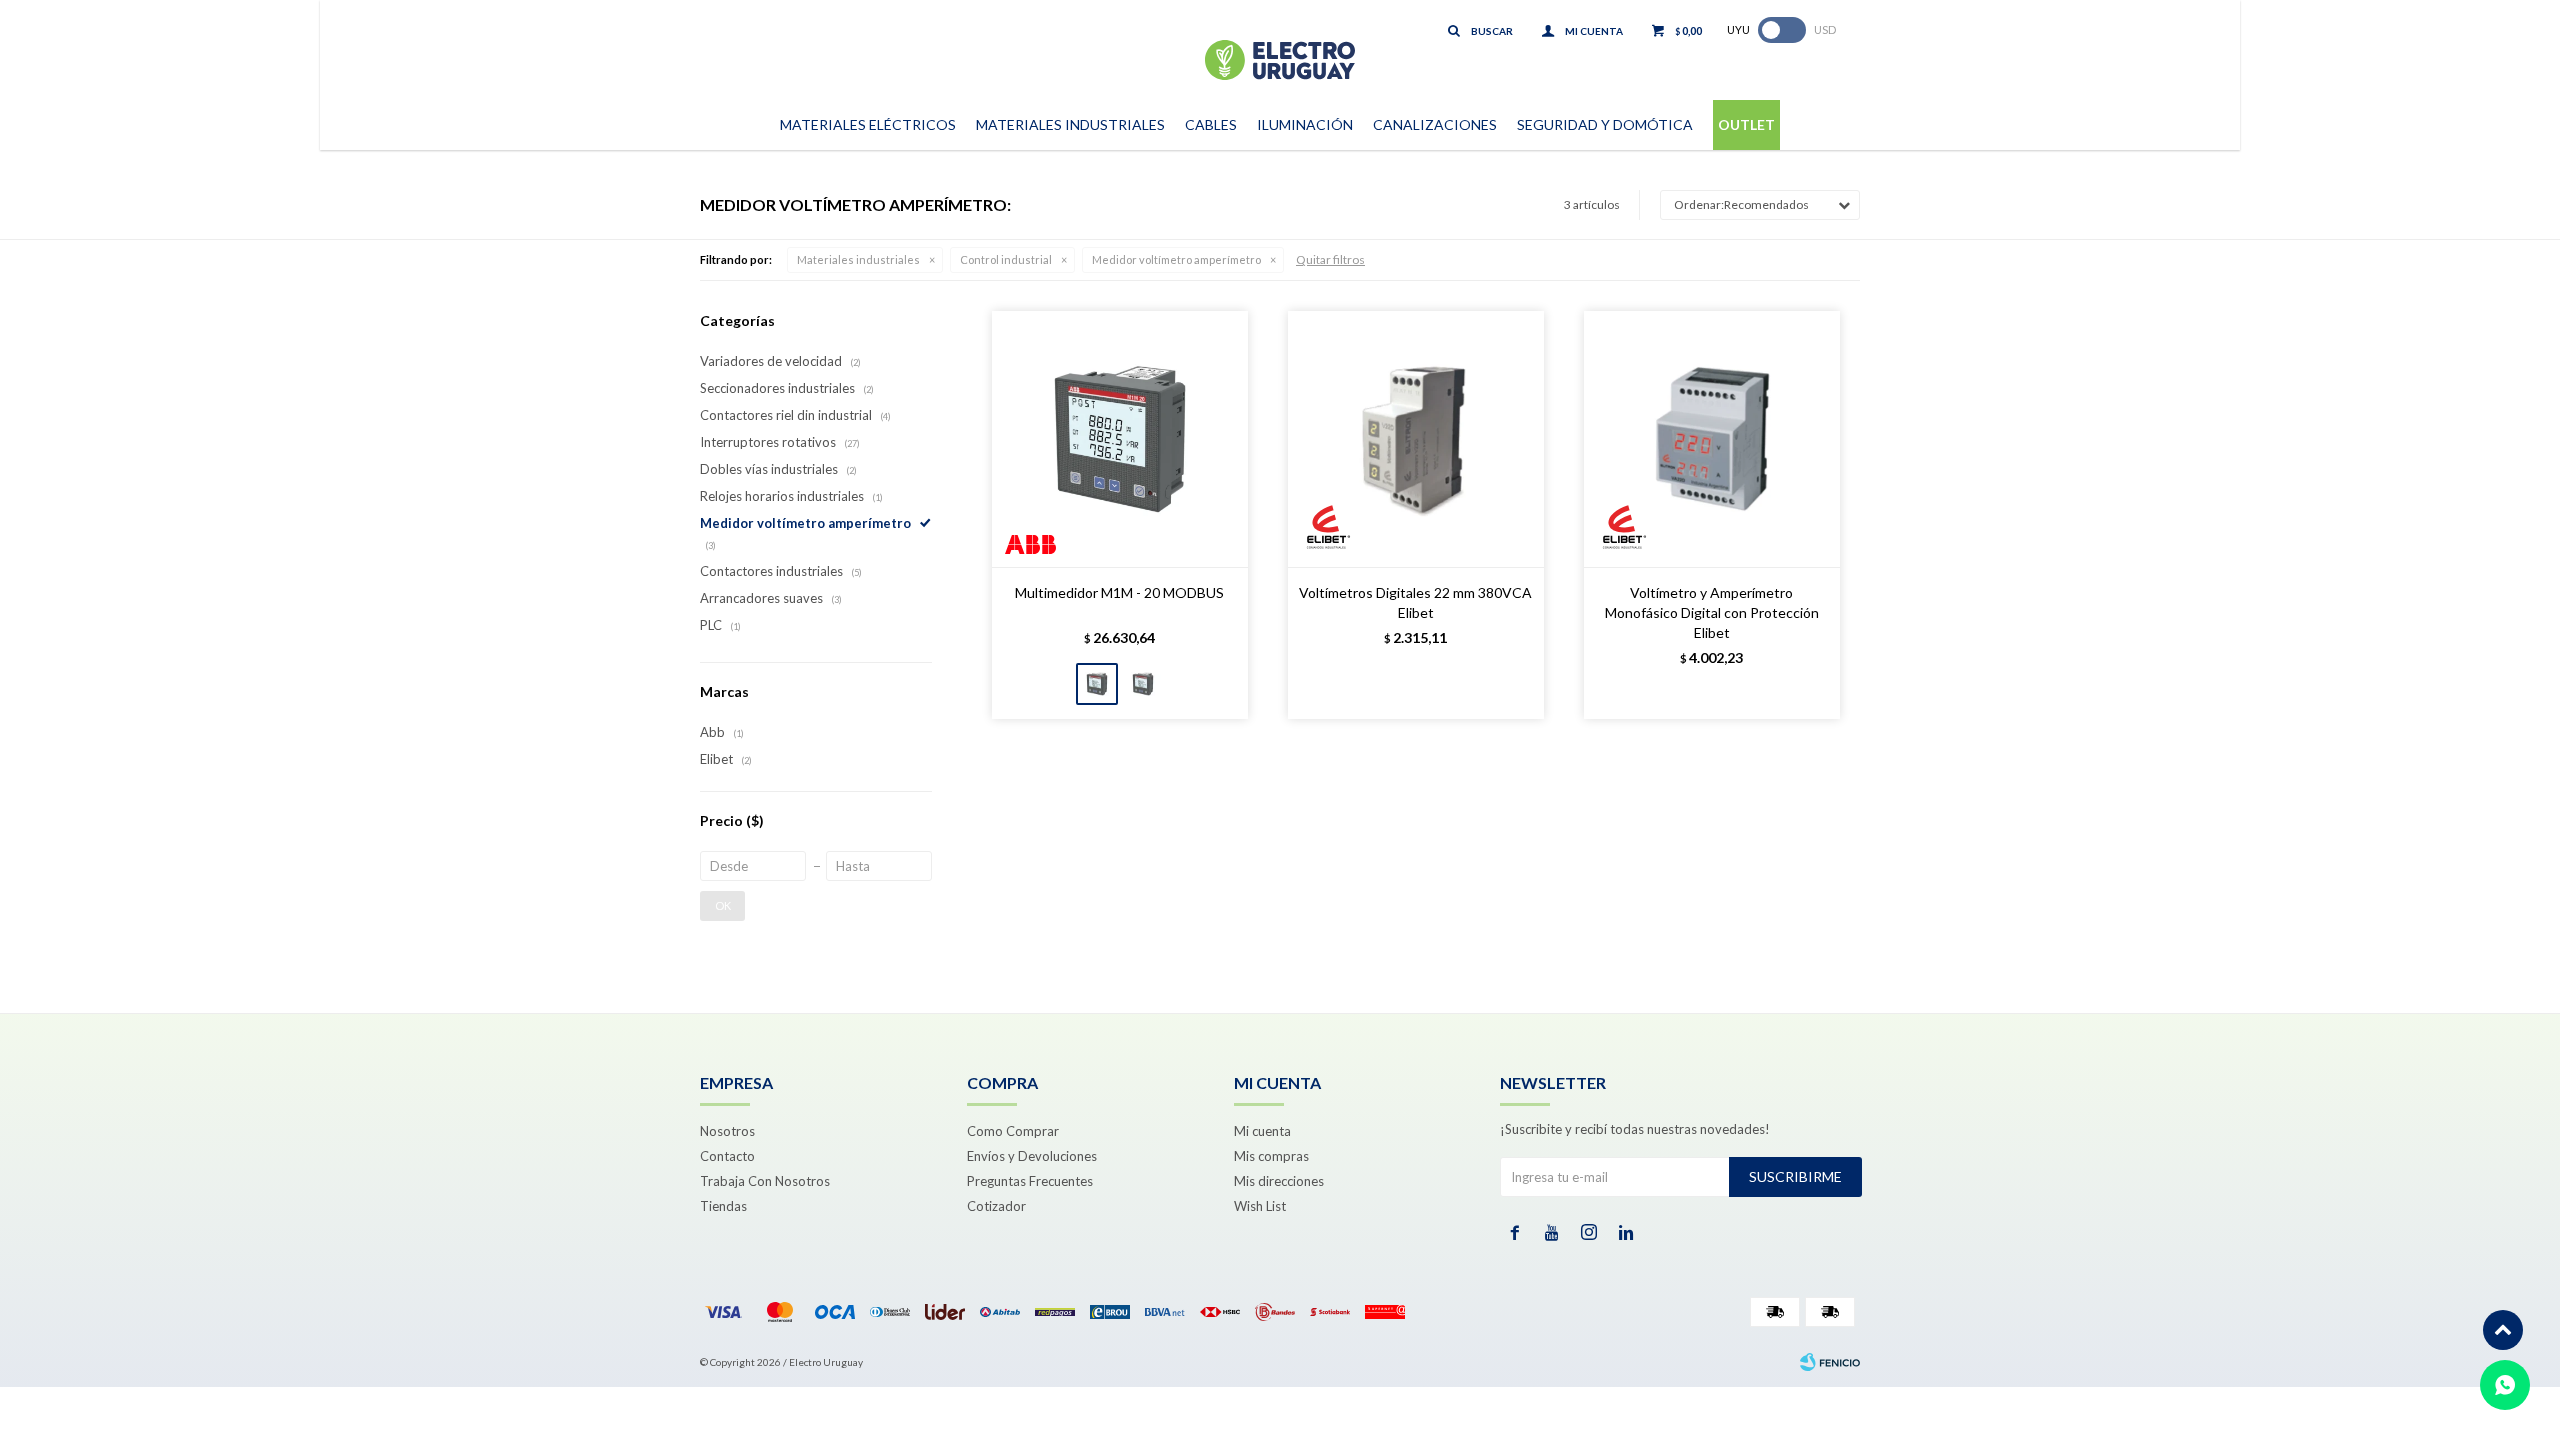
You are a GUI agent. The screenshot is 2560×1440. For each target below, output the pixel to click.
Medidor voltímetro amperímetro (1176, 259)
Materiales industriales (858, 259)
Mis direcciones (1279, 1181)
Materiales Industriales (1070, 124)
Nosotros (727, 1131)
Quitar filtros (1330, 259)
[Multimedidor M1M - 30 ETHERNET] (1143, 684)
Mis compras (1271, 1156)
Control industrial (1006, 259)
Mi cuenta (1262, 1131)
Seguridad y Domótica (1605, 124)
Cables (1211, 124)
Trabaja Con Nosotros (765, 1181)
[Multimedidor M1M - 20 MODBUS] (1120, 439)
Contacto (727, 1156)
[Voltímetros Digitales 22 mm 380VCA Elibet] (1416, 439)
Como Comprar (1013, 1131)
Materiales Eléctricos (868, 124)
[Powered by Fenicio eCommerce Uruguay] (1830, 1362)
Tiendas (723, 1206)
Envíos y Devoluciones (1032, 1156)
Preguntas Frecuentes (1030, 1181)
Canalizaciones (1435, 124)
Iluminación (1305, 124)
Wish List (1260, 1206)
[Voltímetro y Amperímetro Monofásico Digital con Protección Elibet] (1712, 439)
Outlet (1746, 124)
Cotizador (996, 1206)
